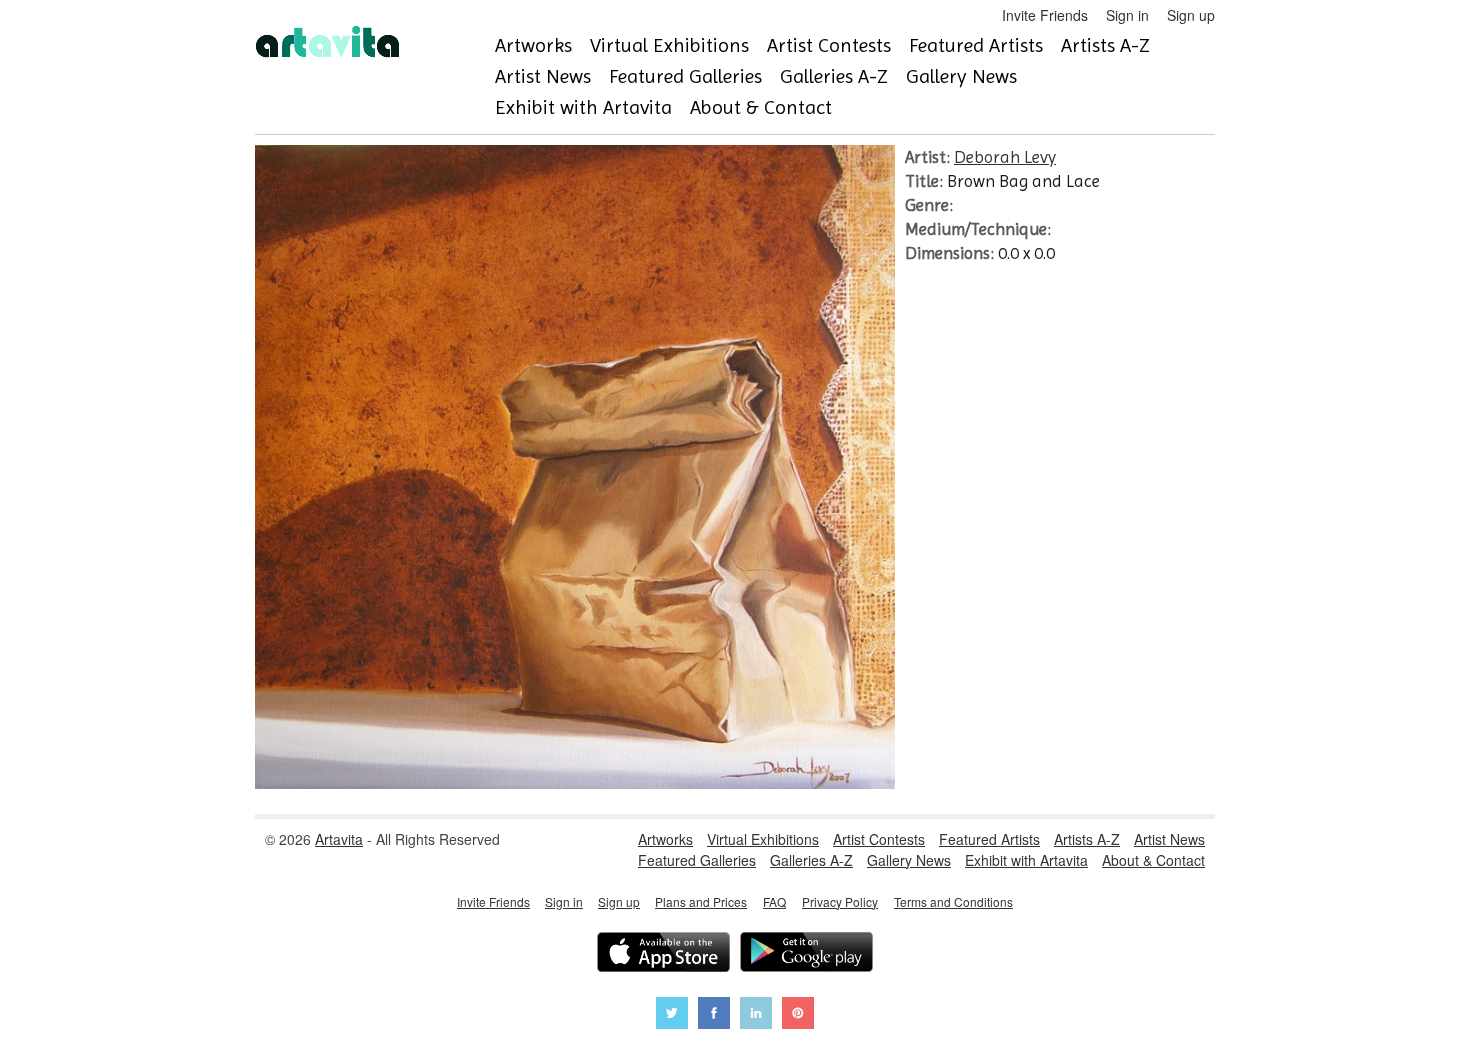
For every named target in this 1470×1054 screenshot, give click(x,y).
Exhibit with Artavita (583, 107)
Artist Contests (829, 45)
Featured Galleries (685, 76)
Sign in (1127, 15)
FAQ (774, 901)
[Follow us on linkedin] (756, 1015)
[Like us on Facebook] (714, 1015)
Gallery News (961, 76)
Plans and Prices (701, 901)
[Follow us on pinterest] (798, 1015)
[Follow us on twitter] (672, 1015)
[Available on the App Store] (663, 954)
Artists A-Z (1105, 45)
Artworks (533, 45)
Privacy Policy (840, 901)
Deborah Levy (1005, 157)
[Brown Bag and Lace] (575, 783)
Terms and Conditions (953, 901)
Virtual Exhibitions (669, 45)
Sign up (1191, 15)
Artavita (339, 839)
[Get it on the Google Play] (806, 954)
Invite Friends (1045, 15)
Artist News (543, 76)
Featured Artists (976, 45)
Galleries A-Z (834, 76)
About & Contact (761, 107)
